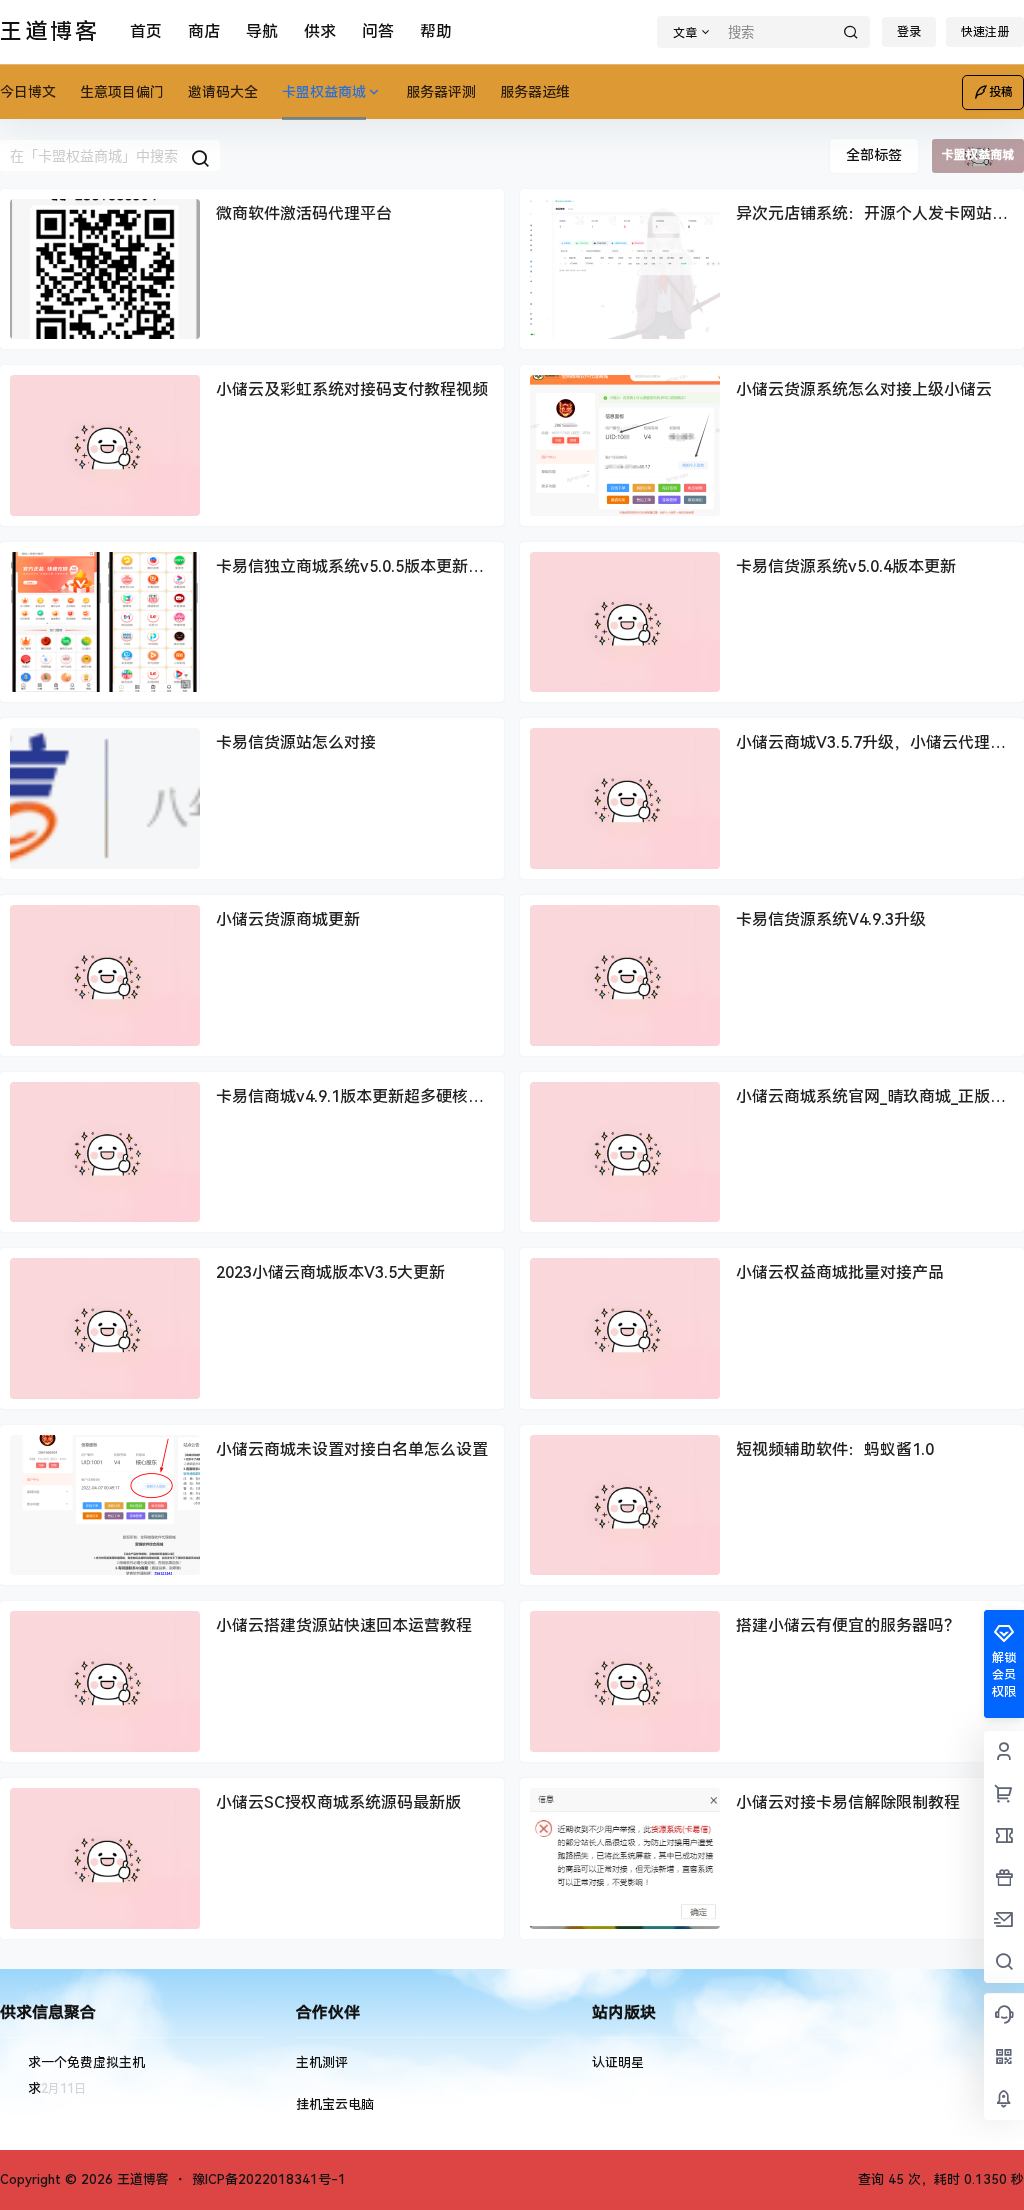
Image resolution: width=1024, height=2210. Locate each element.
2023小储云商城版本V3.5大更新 (330, 1272)
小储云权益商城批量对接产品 (840, 1272)
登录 (909, 32)
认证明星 (618, 2062)
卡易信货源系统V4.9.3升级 (831, 919)
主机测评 (322, 2062)
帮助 (436, 31)
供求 (320, 31)
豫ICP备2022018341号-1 (269, 2179)
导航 (262, 31)
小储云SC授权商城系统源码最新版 (338, 1802)
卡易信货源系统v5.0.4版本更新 (846, 566)
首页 (146, 31)
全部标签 (874, 155)
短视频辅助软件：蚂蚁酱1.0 (835, 1449)
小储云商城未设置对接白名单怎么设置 (352, 1449)
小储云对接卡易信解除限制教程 (848, 1802)
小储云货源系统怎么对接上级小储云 (864, 389)
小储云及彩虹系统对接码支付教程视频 (352, 389)
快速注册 (985, 32)
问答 (378, 31)
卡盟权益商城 (324, 92)
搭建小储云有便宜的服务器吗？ (848, 1625)
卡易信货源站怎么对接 (296, 742)
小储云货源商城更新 (288, 919)
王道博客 (141, 2179)
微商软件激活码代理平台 (304, 213)
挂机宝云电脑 (335, 2104)
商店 (204, 31)
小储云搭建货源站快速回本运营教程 (344, 1625)
